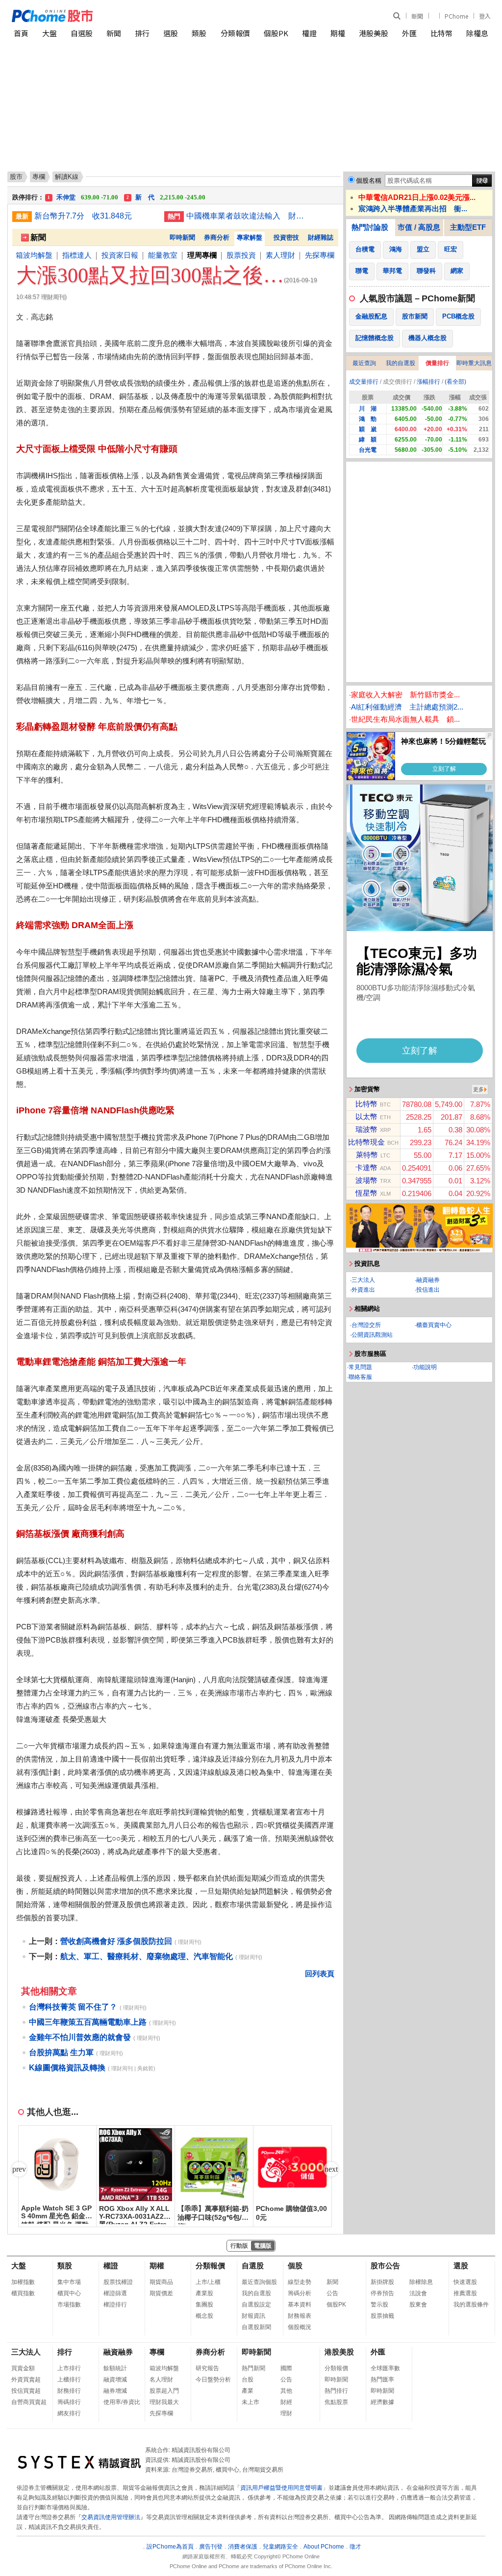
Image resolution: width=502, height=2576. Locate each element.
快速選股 (465, 2282)
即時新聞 (182, 237)
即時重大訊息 (474, 363)
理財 (286, 2413)
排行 (142, 33)
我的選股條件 (471, 2305)
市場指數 (69, 2305)
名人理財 (161, 2380)
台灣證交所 (366, 1325)
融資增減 (115, 2380)
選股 (171, 33)
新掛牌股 (382, 2282)
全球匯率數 (385, 2368)
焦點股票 (336, 2402)
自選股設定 (256, 2305)
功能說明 (425, 1367)
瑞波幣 (366, 1129)
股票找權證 (118, 2282)
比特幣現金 (366, 1142)
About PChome (324, 2547)
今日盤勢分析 (213, 2380)
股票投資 (241, 255)
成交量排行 (364, 382)
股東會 (418, 2305)
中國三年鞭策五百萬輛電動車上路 (88, 2022)
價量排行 (437, 363)
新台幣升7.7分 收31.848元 (83, 216)
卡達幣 (366, 1167)
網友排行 (69, 2413)
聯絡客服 (360, 1377)
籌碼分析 (300, 2293)
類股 (199, 33)
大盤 (50, 33)
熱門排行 (336, 2391)
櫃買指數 (23, 2293)
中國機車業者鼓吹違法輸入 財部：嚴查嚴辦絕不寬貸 (248, 216)
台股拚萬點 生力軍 (61, 2052)
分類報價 (235, 33)
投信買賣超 (26, 2391)
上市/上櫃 (208, 2282)
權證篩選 (115, 2293)
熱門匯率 (382, 2380)
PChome (456, 16)
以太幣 (366, 1116)
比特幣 (441, 33)
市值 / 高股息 (419, 227)
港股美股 (374, 33)
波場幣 (366, 1180)
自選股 (82, 33)
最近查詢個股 (259, 2282)
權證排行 (115, 2305)
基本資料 (300, 2305)
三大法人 (363, 1280)
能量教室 (163, 255)
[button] (331, 2169)
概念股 (204, 2316)
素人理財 (280, 255)
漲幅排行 (428, 382)
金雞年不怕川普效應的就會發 (80, 2037)
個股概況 (300, 2327)
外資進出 (363, 1290)
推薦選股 (465, 2293)
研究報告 (207, 2368)
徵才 (355, 2547)
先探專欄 (320, 255)
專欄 (39, 177)
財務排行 (69, 2391)
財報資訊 (253, 2316)
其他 (286, 2391)
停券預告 (382, 2293)
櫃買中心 (69, 2293)
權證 (309, 33)
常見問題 (360, 1367)
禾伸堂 (83, 194)
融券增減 (115, 2391)
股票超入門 (164, 2391)
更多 (478, 1089)
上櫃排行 (69, 2380)
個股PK (276, 33)
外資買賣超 (26, 2380)
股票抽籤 (382, 2316)
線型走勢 (300, 2282)
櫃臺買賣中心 (434, 1325)
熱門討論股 (370, 227)
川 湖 (368, 409)
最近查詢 (364, 363)
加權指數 (23, 2282)
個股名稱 (369, 181)
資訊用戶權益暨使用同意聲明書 (281, 2488)
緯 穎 (368, 440)
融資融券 (428, 1280)
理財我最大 (164, 2402)
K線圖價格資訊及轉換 (67, 2068)
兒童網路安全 (280, 2547)
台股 (248, 2380)
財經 (286, 2402)
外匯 (409, 33)
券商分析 (217, 237)
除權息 (477, 33)
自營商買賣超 (29, 2402)
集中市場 (69, 2282)
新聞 (417, 16)
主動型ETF (468, 227)
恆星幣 (366, 1193)
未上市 (251, 2402)
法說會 (418, 2293)
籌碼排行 (69, 2402)
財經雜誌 (321, 237)
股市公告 (385, 2266)
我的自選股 (401, 363)
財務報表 (300, 2316)
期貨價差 (161, 2293)
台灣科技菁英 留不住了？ (73, 2007)
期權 (338, 33)
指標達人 (77, 255)
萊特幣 (367, 1155)
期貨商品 (161, 2282)
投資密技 (286, 237)
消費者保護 (243, 2547)
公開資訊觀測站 (372, 1335)
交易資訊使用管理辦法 (111, 2517)
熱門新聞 (253, 2368)
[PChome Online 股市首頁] (132, 16)
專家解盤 (250, 237)
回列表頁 (320, 1974)
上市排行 (69, 2368)
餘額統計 (115, 2368)
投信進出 (428, 1290)
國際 (286, 2368)
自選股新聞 (256, 2327)
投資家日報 (120, 255)
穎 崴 (368, 429)
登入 (485, 16)
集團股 (204, 2305)
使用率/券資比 (122, 2402)
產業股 (204, 2293)
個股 (295, 2266)
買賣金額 (23, 2368)
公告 (332, 2293)
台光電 (368, 450)
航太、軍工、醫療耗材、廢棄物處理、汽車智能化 (147, 1956)
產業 (248, 2391)
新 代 (166, 194)
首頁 (21, 33)
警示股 (379, 2305)
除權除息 (421, 2282)
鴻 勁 (368, 419)
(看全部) (455, 382)
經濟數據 (382, 2402)
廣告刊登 (211, 2547)
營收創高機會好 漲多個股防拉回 (116, 1941)
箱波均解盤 (34, 255)
